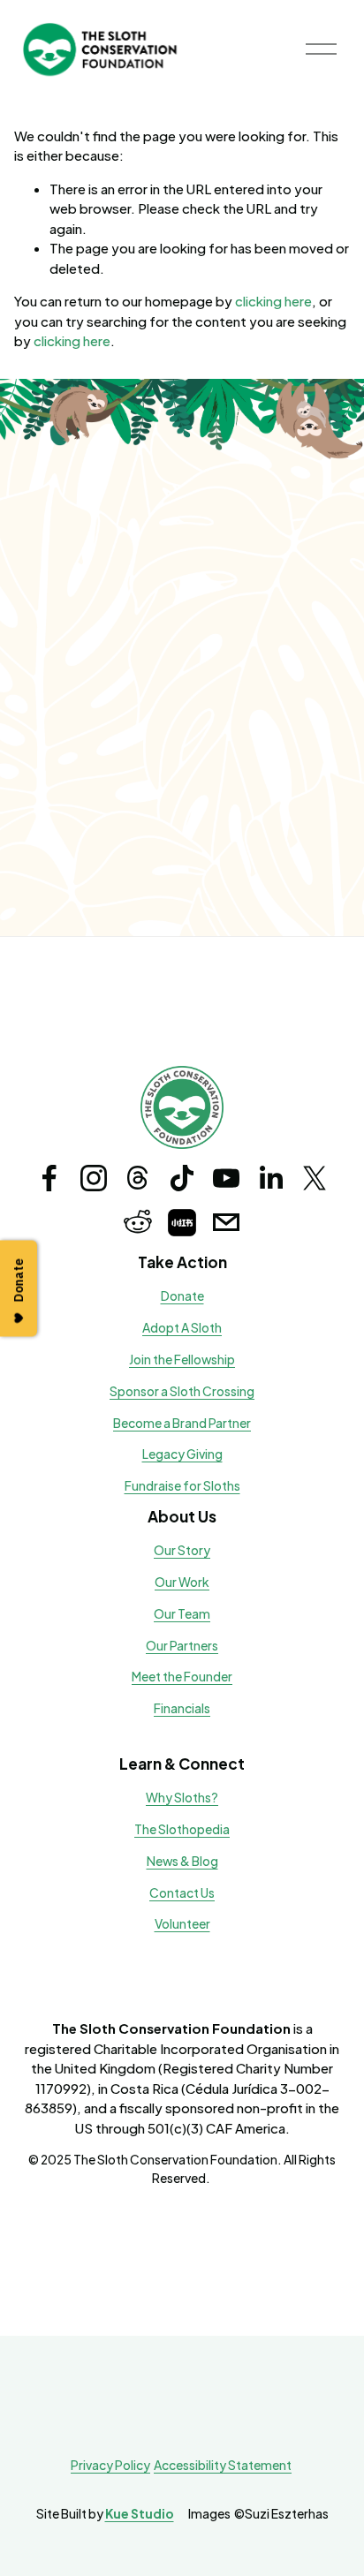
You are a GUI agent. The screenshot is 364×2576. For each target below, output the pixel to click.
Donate (182, 1296)
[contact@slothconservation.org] (226, 1222)
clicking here (273, 301)
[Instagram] (94, 1178)
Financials (182, 1708)
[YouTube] (226, 1178)
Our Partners (182, 1646)
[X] (315, 1178)
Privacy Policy (110, 2465)
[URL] (182, 1222)
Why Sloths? (182, 1798)
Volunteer (182, 1924)
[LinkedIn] (270, 1178)
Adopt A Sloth (182, 1328)
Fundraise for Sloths (182, 1486)
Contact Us (182, 1893)
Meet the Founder (182, 1677)
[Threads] (138, 1178)
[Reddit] (138, 1222)
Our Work (182, 1582)
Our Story (182, 1550)
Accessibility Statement (223, 2465)
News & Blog (182, 1861)
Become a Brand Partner (182, 1423)
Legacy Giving (182, 1454)
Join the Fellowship (182, 1360)
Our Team (182, 1614)
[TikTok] (182, 1178)
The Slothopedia (182, 1829)
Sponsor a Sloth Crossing (182, 1391)
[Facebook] (49, 1178)
